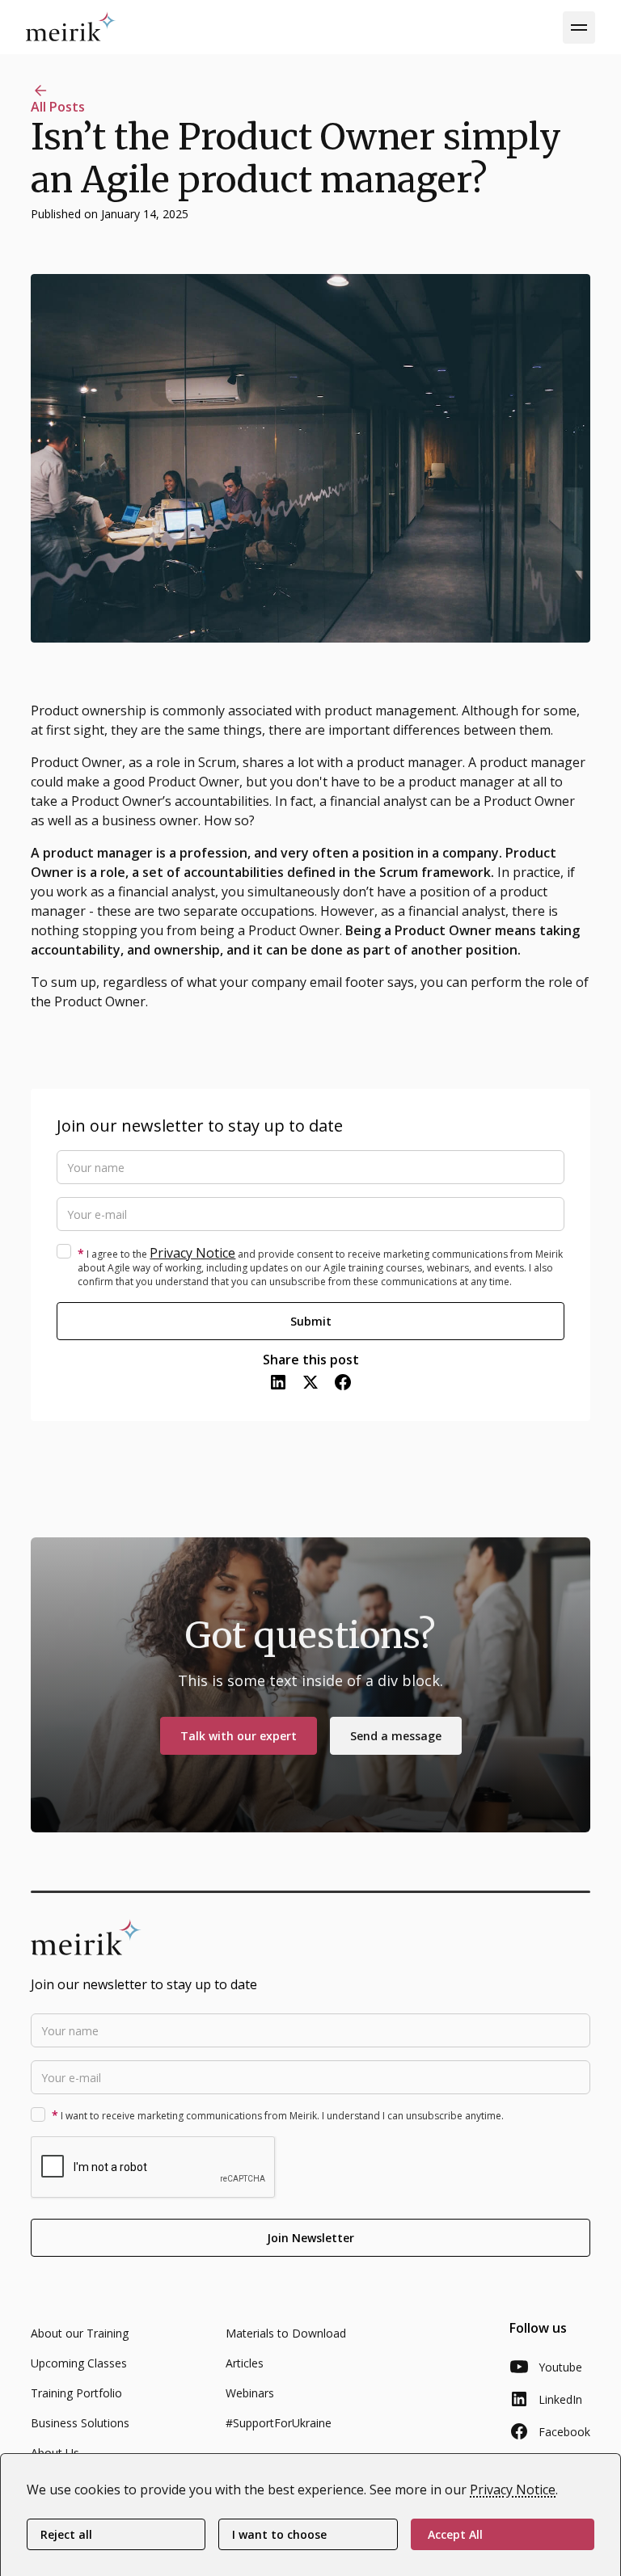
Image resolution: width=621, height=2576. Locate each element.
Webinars (250, 2393)
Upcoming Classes (79, 2363)
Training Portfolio (76, 2393)
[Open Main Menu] (579, 27)
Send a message (396, 1736)
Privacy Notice (192, 1253)
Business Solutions (80, 2423)
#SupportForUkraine (279, 2423)
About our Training (80, 2333)
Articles (245, 2363)
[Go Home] (71, 26)
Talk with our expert (239, 1736)
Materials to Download (286, 2333)
